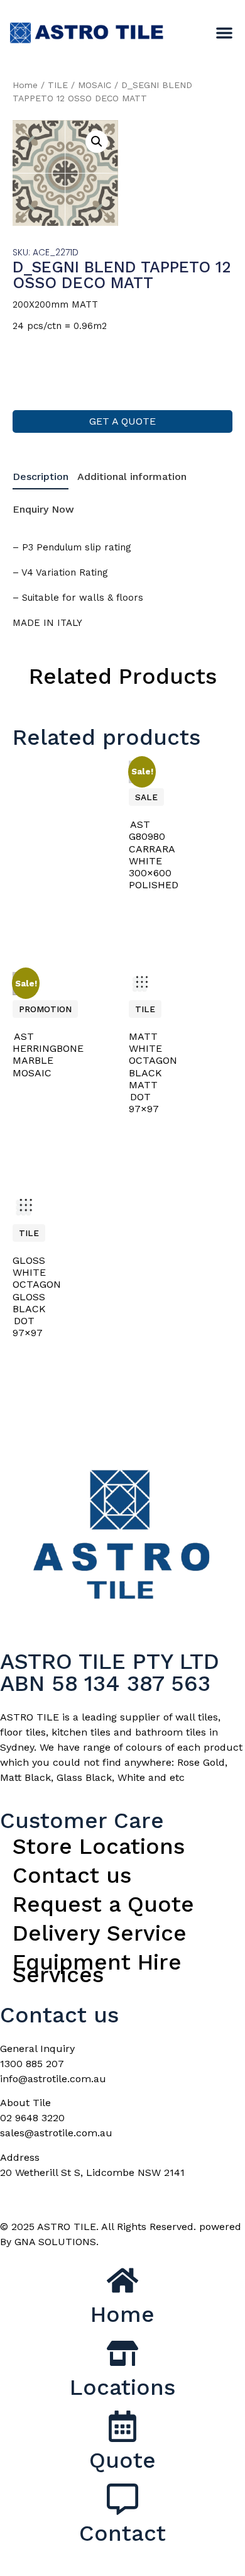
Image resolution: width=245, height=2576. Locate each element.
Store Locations (99, 1846)
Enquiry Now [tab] (43, 509)
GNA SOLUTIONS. (57, 2242)
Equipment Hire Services (97, 1968)
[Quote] (122, 2426)
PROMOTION (45, 1009)
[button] (224, 33)
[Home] (122, 2280)
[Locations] (122, 2353)
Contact (122, 2533)
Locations (122, 2387)
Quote (122, 2460)
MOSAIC (95, 85)
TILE (58, 85)
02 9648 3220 (32, 2118)
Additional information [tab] (132, 477)
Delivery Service (100, 1933)
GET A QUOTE (122, 421)
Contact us (72, 1875)
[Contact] (122, 2499)
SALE (146, 797)
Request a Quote (103, 1904)
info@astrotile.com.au (53, 2079)
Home (25, 85)
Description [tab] (41, 477)
